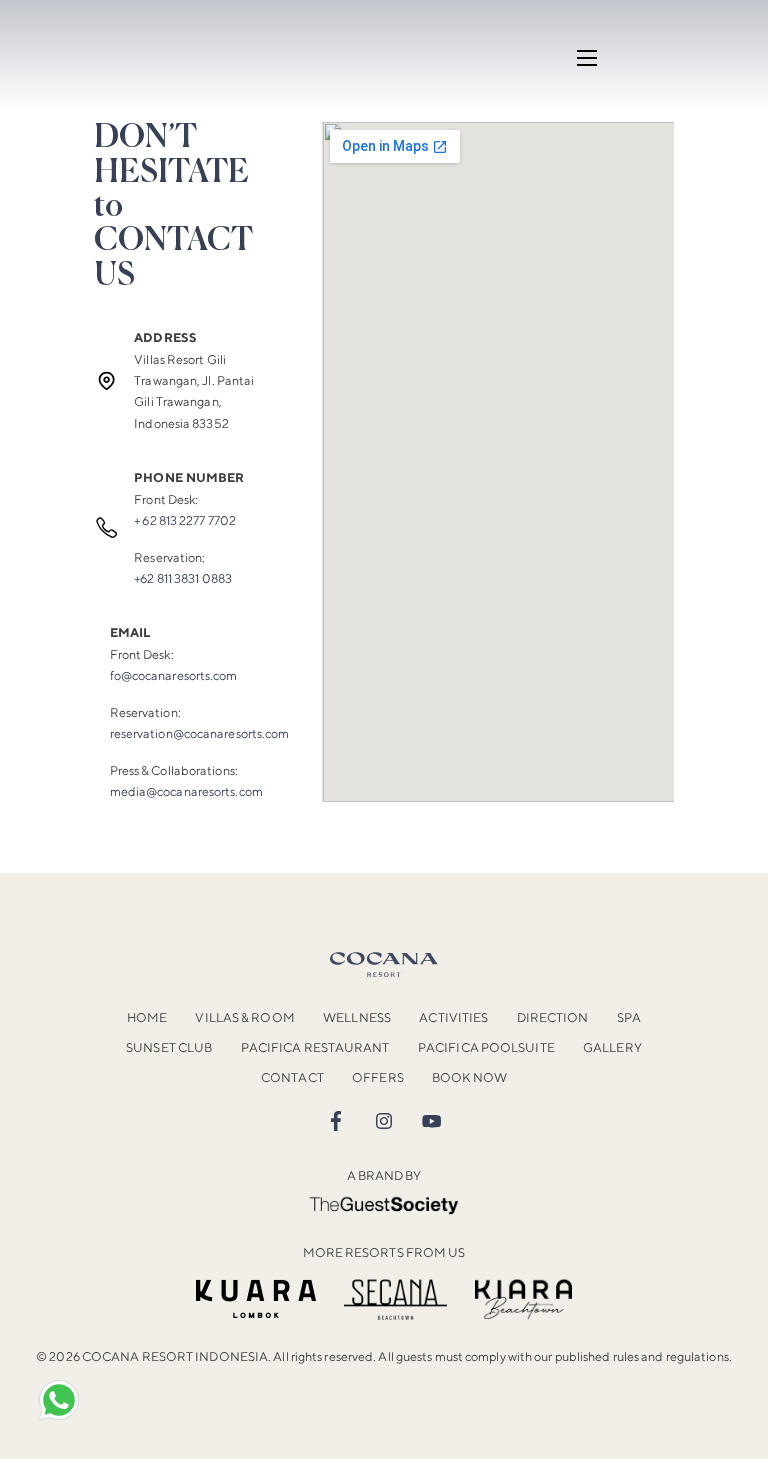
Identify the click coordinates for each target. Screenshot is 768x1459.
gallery (612, 1047)
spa (629, 1017)
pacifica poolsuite (486, 1047)
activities (453, 1017)
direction (553, 1017)
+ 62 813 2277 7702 (185, 520)
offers (378, 1077)
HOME (147, 1017)
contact (292, 1077)
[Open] (59, 1400)
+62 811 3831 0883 (183, 578)
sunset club (169, 1047)
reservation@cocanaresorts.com (200, 733)
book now (469, 1077)
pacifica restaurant (315, 1047)
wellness (357, 1017)
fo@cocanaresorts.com (174, 675)
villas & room (244, 1017)
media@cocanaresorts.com (186, 791)
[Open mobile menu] (587, 58)
